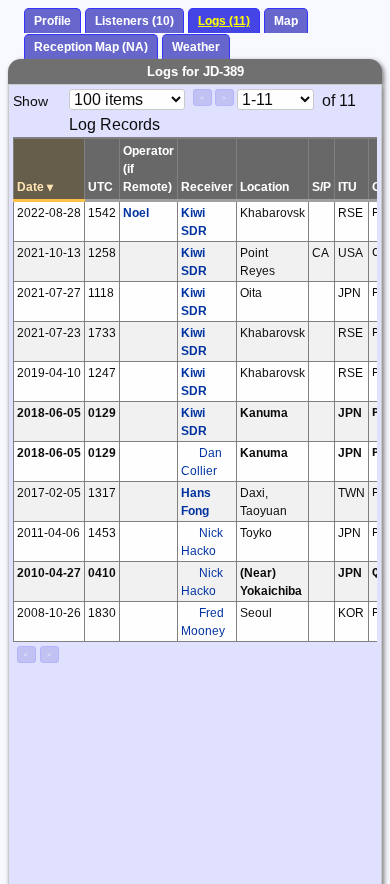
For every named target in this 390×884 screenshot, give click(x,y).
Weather (196, 47)
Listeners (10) (134, 21)
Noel (136, 213)
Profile (52, 21)
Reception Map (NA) (91, 47)
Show (30, 101)
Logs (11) (224, 21)
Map (286, 21)
